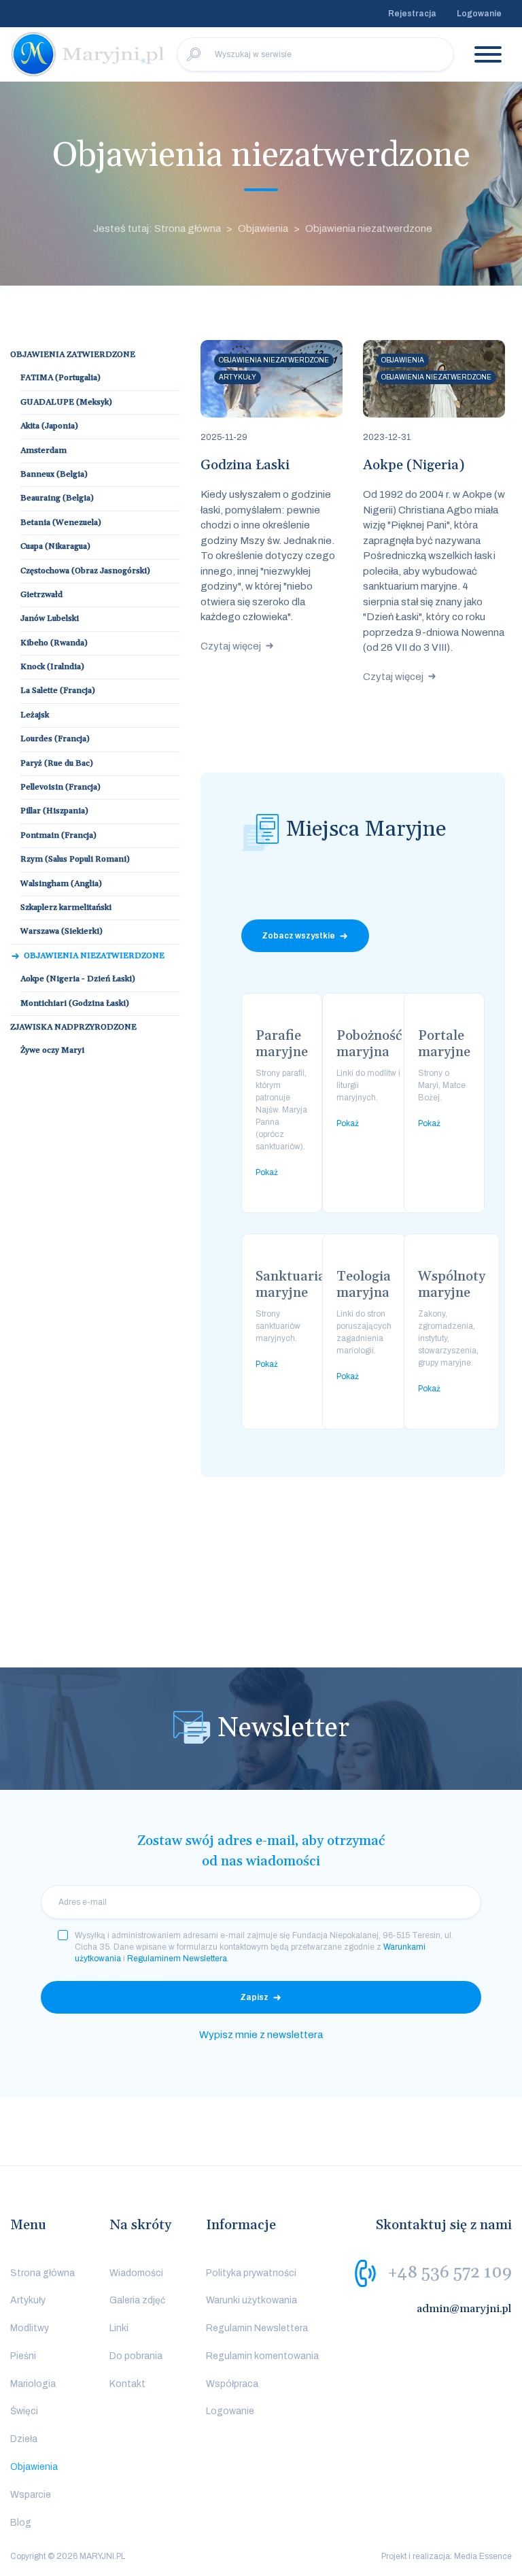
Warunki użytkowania (251, 2300)
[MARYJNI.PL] (88, 54)
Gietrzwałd (41, 595)
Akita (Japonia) (49, 426)
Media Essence (483, 2556)
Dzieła (24, 2439)
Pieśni (23, 2356)
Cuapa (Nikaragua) (55, 546)
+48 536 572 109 (450, 2272)
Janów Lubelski (50, 618)
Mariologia (33, 2384)
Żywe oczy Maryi (52, 1050)
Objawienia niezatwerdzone (369, 228)
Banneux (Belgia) (54, 474)
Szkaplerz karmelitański (66, 908)
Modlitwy (30, 2328)
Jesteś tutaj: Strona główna (157, 228)
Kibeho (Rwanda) (54, 643)
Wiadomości (136, 2273)
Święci (24, 2411)
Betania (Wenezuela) (61, 523)
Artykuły (28, 2300)
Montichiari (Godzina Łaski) (75, 1003)
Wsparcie (31, 2495)
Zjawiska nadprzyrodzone (73, 1027)
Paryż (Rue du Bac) (57, 763)
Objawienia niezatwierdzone (94, 956)
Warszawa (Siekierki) (62, 931)
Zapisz (254, 1997)
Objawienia (263, 228)
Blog (21, 2523)
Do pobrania (136, 2356)
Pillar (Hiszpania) (54, 811)
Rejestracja (412, 14)
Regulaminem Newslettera (177, 1959)
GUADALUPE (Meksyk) (66, 402)
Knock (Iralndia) (52, 667)
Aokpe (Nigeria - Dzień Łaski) (78, 979)
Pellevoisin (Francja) (60, 787)
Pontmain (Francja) (58, 835)
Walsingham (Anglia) (61, 884)
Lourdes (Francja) (55, 739)
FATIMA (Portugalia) (60, 378)
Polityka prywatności (251, 2273)
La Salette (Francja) (58, 691)
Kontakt (127, 2384)
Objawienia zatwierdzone (73, 355)
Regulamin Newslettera (257, 2328)
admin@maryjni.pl (464, 2309)
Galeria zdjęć (137, 2300)
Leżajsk (35, 715)
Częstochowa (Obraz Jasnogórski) (85, 571)
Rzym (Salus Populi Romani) (75, 859)
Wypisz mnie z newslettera (261, 2035)
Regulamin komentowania (262, 2356)
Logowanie (479, 14)
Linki (119, 2328)
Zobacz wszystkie (298, 936)
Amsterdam (43, 451)
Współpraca (232, 2384)
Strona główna (42, 2273)
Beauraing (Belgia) (57, 498)
